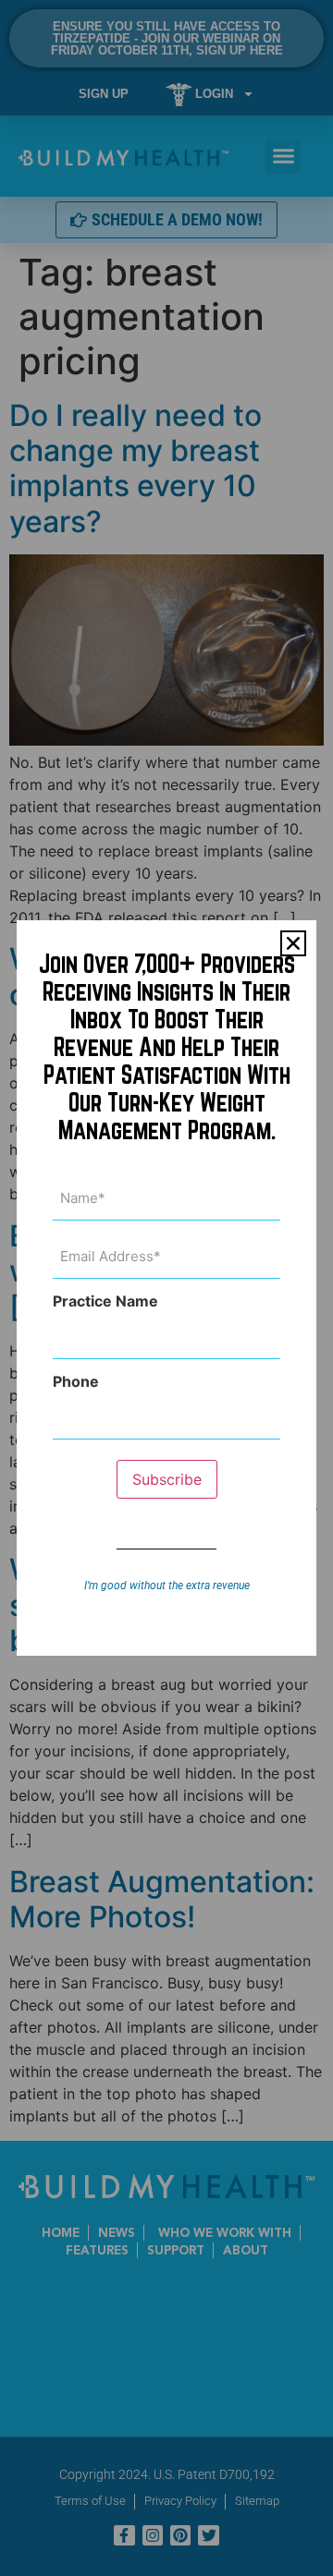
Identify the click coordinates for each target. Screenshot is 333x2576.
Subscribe (167, 1479)
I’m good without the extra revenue (167, 1586)
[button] (293, 943)
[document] (166, 1288)
